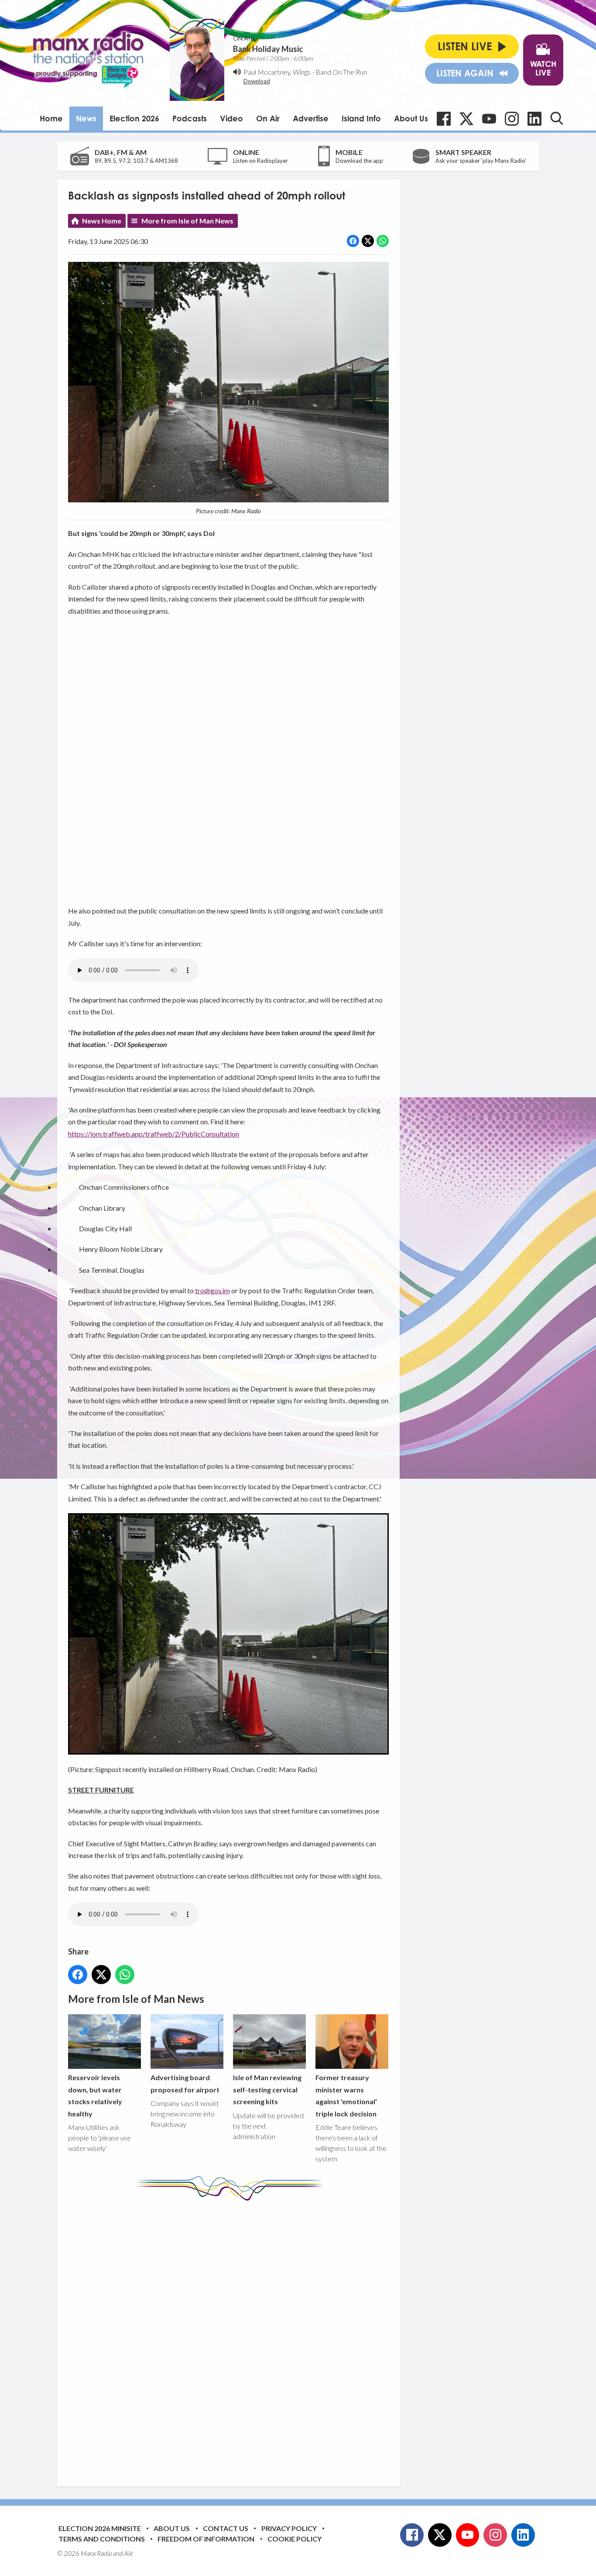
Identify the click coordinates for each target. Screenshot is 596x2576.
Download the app (359, 161)
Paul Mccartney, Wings (277, 72)
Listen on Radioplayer (260, 161)
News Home (102, 221)
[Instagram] (512, 119)
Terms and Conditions (102, 2539)
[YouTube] (489, 119)
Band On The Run (341, 72)
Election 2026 (134, 118)
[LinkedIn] (534, 119)
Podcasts (190, 118)
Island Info (361, 118)
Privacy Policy (289, 2528)
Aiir (129, 2553)
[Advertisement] (232, 2337)
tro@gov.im (212, 1290)
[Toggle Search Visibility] (557, 118)
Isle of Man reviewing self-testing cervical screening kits (267, 2089)
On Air (268, 118)
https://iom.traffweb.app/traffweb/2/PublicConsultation (154, 1134)
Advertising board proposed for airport (185, 2083)
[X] (466, 119)
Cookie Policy (295, 2539)
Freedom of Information (206, 2539)
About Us (411, 118)
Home (51, 118)
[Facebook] (444, 119)
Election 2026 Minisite (100, 2528)
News (86, 118)
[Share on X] (368, 241)
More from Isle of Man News (187, 221)
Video (231, 118)
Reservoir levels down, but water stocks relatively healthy (95, 2095)
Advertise (311, 118)
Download (257, 81)
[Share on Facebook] (353, 241)
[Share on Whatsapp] (383, 241)
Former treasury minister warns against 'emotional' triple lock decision (346, 2095)
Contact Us (226, 2528)
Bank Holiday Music (268, 49)
